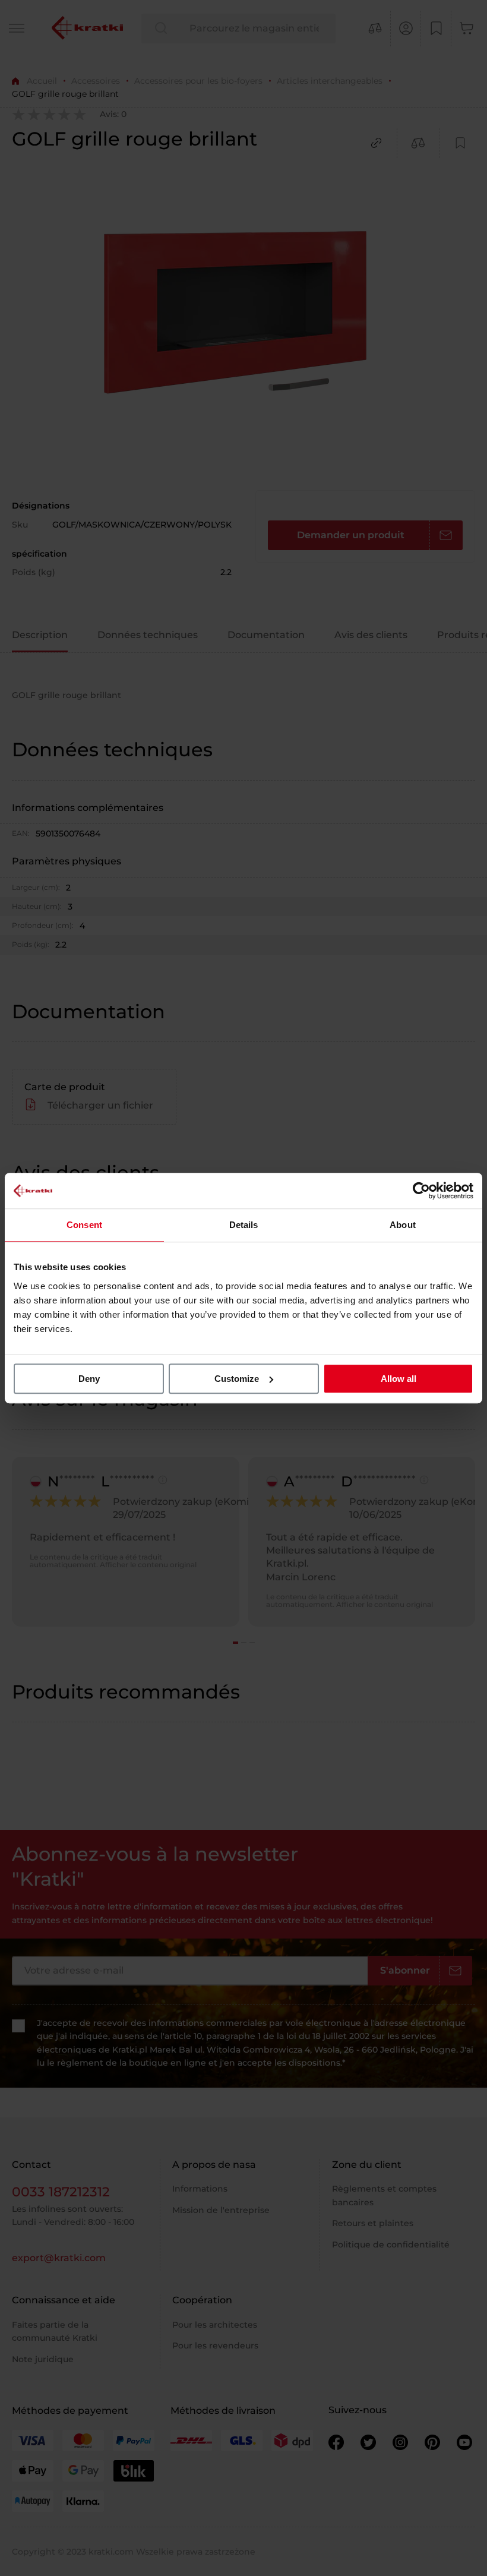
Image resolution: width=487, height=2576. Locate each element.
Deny (89, 1379)
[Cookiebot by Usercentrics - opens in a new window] (421, 1191)
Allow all (399, 1379)
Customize (237, 1379)
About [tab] (403, 1225)
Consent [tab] (84, 1225)
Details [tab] (244, 1225)
